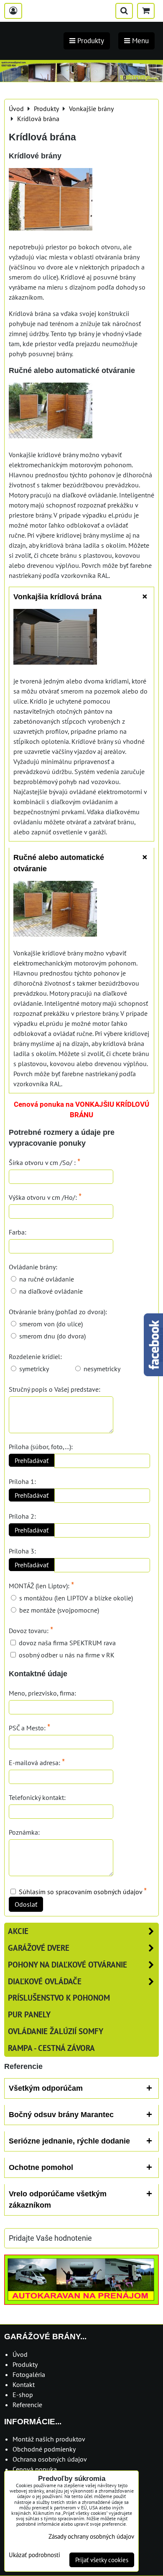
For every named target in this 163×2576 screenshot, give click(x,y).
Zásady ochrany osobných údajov (91, 2536)
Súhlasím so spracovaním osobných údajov (80, 1892)
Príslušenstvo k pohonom (59, 1997)
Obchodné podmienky (44, 2449)
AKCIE (18, 1931)
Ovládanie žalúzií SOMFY (56, 2031)
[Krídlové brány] (51, 201)
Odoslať (26, 1904)
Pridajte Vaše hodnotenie (50, 2238)
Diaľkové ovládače (45, 1981)
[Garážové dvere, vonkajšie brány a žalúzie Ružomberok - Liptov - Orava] (81, 79)
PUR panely (29, 2014)
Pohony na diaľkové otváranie (67, 1964)
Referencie (27, 2405)
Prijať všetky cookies (102, 2560)
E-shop (23, 2395)
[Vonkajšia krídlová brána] (55, 638)
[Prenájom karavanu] (81, 2302)
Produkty (25, 2364)
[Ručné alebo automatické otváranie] (51, 412)
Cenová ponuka (35, 2469)
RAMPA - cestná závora (51, 2048)
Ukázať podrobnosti (34, 2555)
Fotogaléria (29, 2374)
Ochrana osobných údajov (50, 2459)
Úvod (20, 2354)
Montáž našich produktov (49, 2439)
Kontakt (24, 2384)
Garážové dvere (39, 1948)
